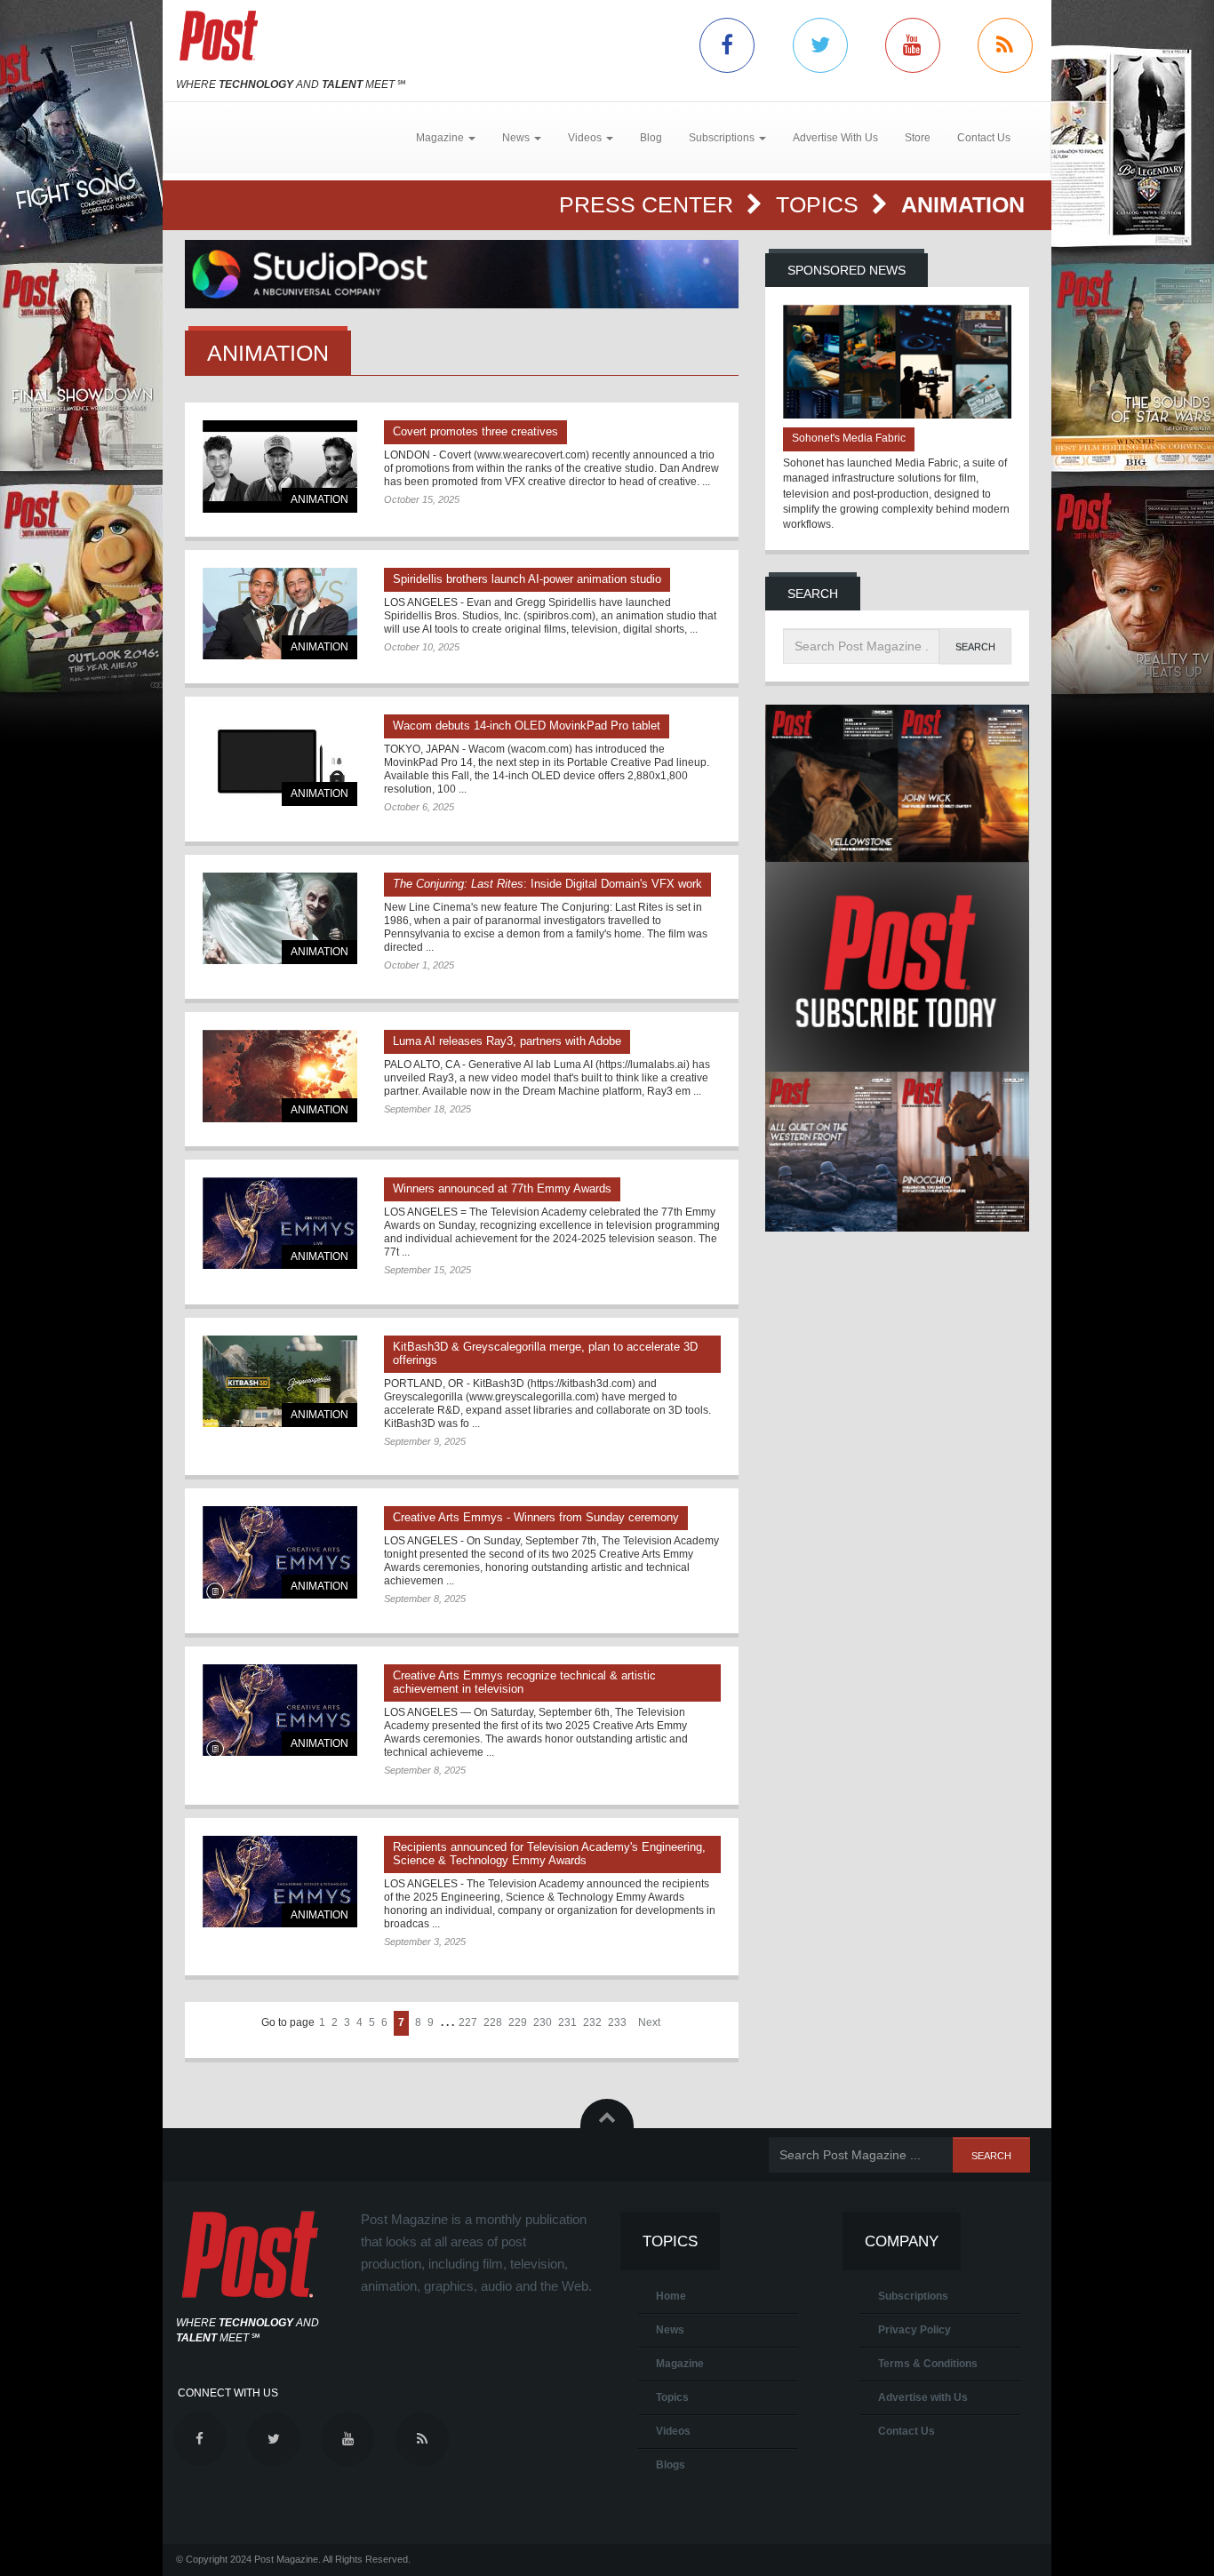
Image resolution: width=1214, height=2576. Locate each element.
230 (543, 2022)
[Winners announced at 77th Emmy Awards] (280, 1223)
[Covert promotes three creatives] (280, 466)
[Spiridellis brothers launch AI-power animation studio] (280, 614)
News (670, 2330)
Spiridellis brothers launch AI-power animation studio (527, 579)
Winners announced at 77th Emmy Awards (502, 1188)
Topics (820, 204)
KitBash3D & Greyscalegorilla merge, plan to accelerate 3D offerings (545, 1353)
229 (518, 2022)
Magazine (680, 2364)
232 (592, 2022)
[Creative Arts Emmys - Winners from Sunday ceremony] (280, 1552)
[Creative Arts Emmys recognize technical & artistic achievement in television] (280, 1710)
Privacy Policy (914, 2330)
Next (649, 2022)
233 (617, 2022)
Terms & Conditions (928, 2364)
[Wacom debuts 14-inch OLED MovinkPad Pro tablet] (280, 760)
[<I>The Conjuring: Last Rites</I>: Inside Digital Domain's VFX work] (280, 918)
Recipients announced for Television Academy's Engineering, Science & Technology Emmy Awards (549, 1854)
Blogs (671, 2465)
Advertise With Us (835, 138)
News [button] (517, 138)
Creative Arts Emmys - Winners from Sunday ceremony (536, 1517)
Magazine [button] (441, 138)
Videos (673, 2431)
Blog (651, 138)
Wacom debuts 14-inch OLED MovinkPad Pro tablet (527, 726)
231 (567, 2022)
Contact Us (984, 138)
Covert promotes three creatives (475, 431)
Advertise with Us (923, 2397)
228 (493, 2022)
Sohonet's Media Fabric (849, 438)
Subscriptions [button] (723, 138)
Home (671, 2296)
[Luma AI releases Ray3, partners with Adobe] (280, 1076)
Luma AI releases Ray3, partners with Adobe (507, 1041)
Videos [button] (586, 138)
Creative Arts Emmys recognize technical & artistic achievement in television (524, 1682)
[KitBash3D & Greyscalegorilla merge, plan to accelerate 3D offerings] (280, 1381)
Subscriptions (913, 2296)
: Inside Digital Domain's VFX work (547, 884)
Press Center (649, 204)
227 (468, 2022)
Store (918, 138)
